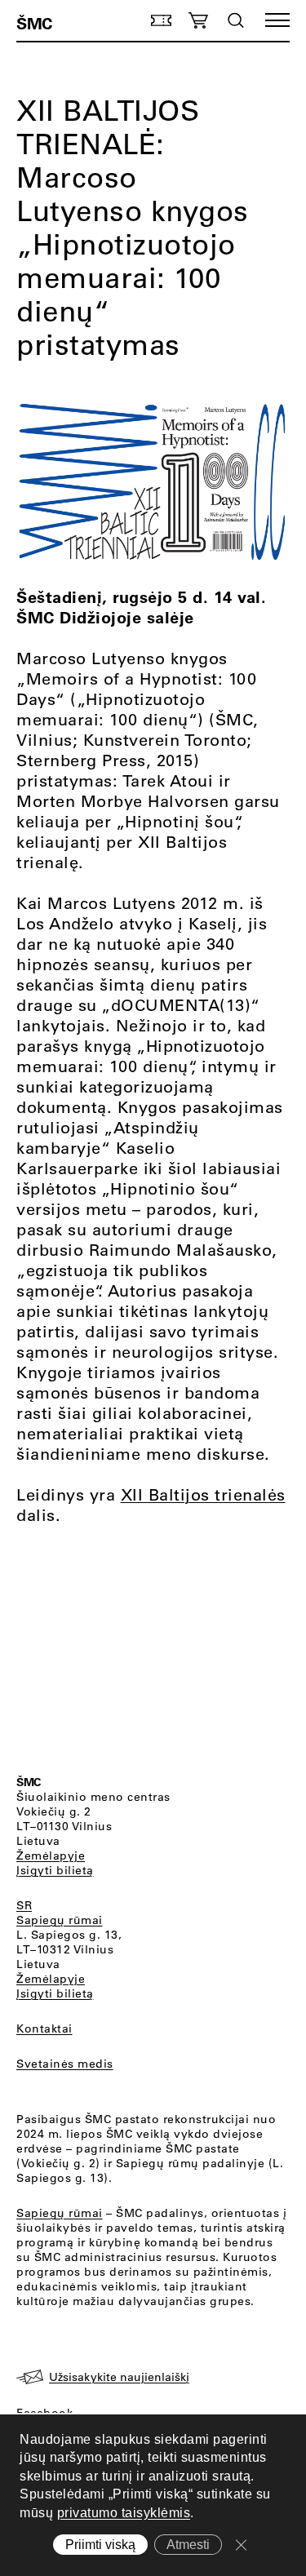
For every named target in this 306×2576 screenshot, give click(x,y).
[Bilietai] (161, 20)
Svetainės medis (65, 2064)
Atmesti (188, 2545)
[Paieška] (236, 20)
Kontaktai (44, 2028)
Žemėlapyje (51, 1856)
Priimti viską (100, 2545)
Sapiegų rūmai (60, 1920)
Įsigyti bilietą (55, 1870)
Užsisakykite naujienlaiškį (119, 2377)
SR (24, 1905)
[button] (277, 20)
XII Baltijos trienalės (203, 1494)
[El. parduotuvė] (198, 20)
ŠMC (34, 23)
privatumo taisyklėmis (124, 2513)
